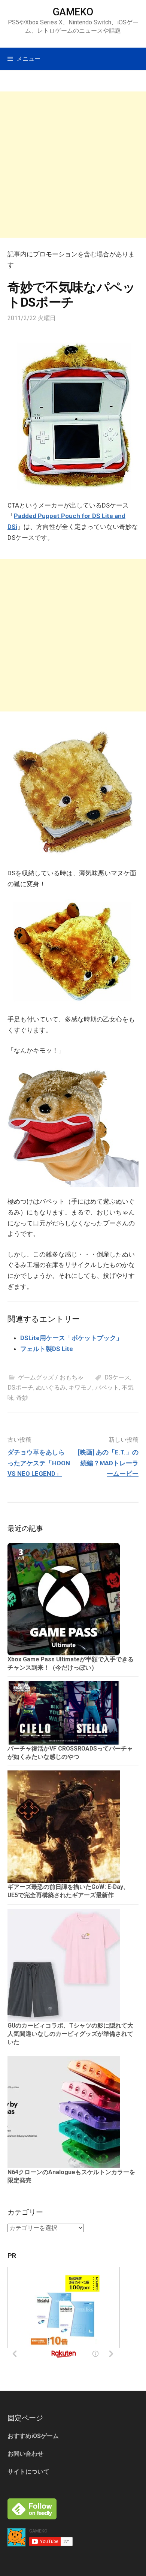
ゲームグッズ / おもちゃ (51, 1377)
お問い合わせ (25, 2454)
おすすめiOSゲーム (33, 2436)
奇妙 (22, 1398)
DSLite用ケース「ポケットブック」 (71, 1338)
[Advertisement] (73, 165)
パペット (107, 1388)
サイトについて (28, 2472)
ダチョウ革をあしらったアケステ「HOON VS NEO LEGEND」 (39, 1463)
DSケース (117, 1377)
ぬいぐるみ (51, 1388)
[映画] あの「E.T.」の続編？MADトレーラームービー (108, 1463)
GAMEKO (73, 12)
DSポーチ (20, 1388)
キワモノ (80, 1388)
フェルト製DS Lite (47, 1349)
